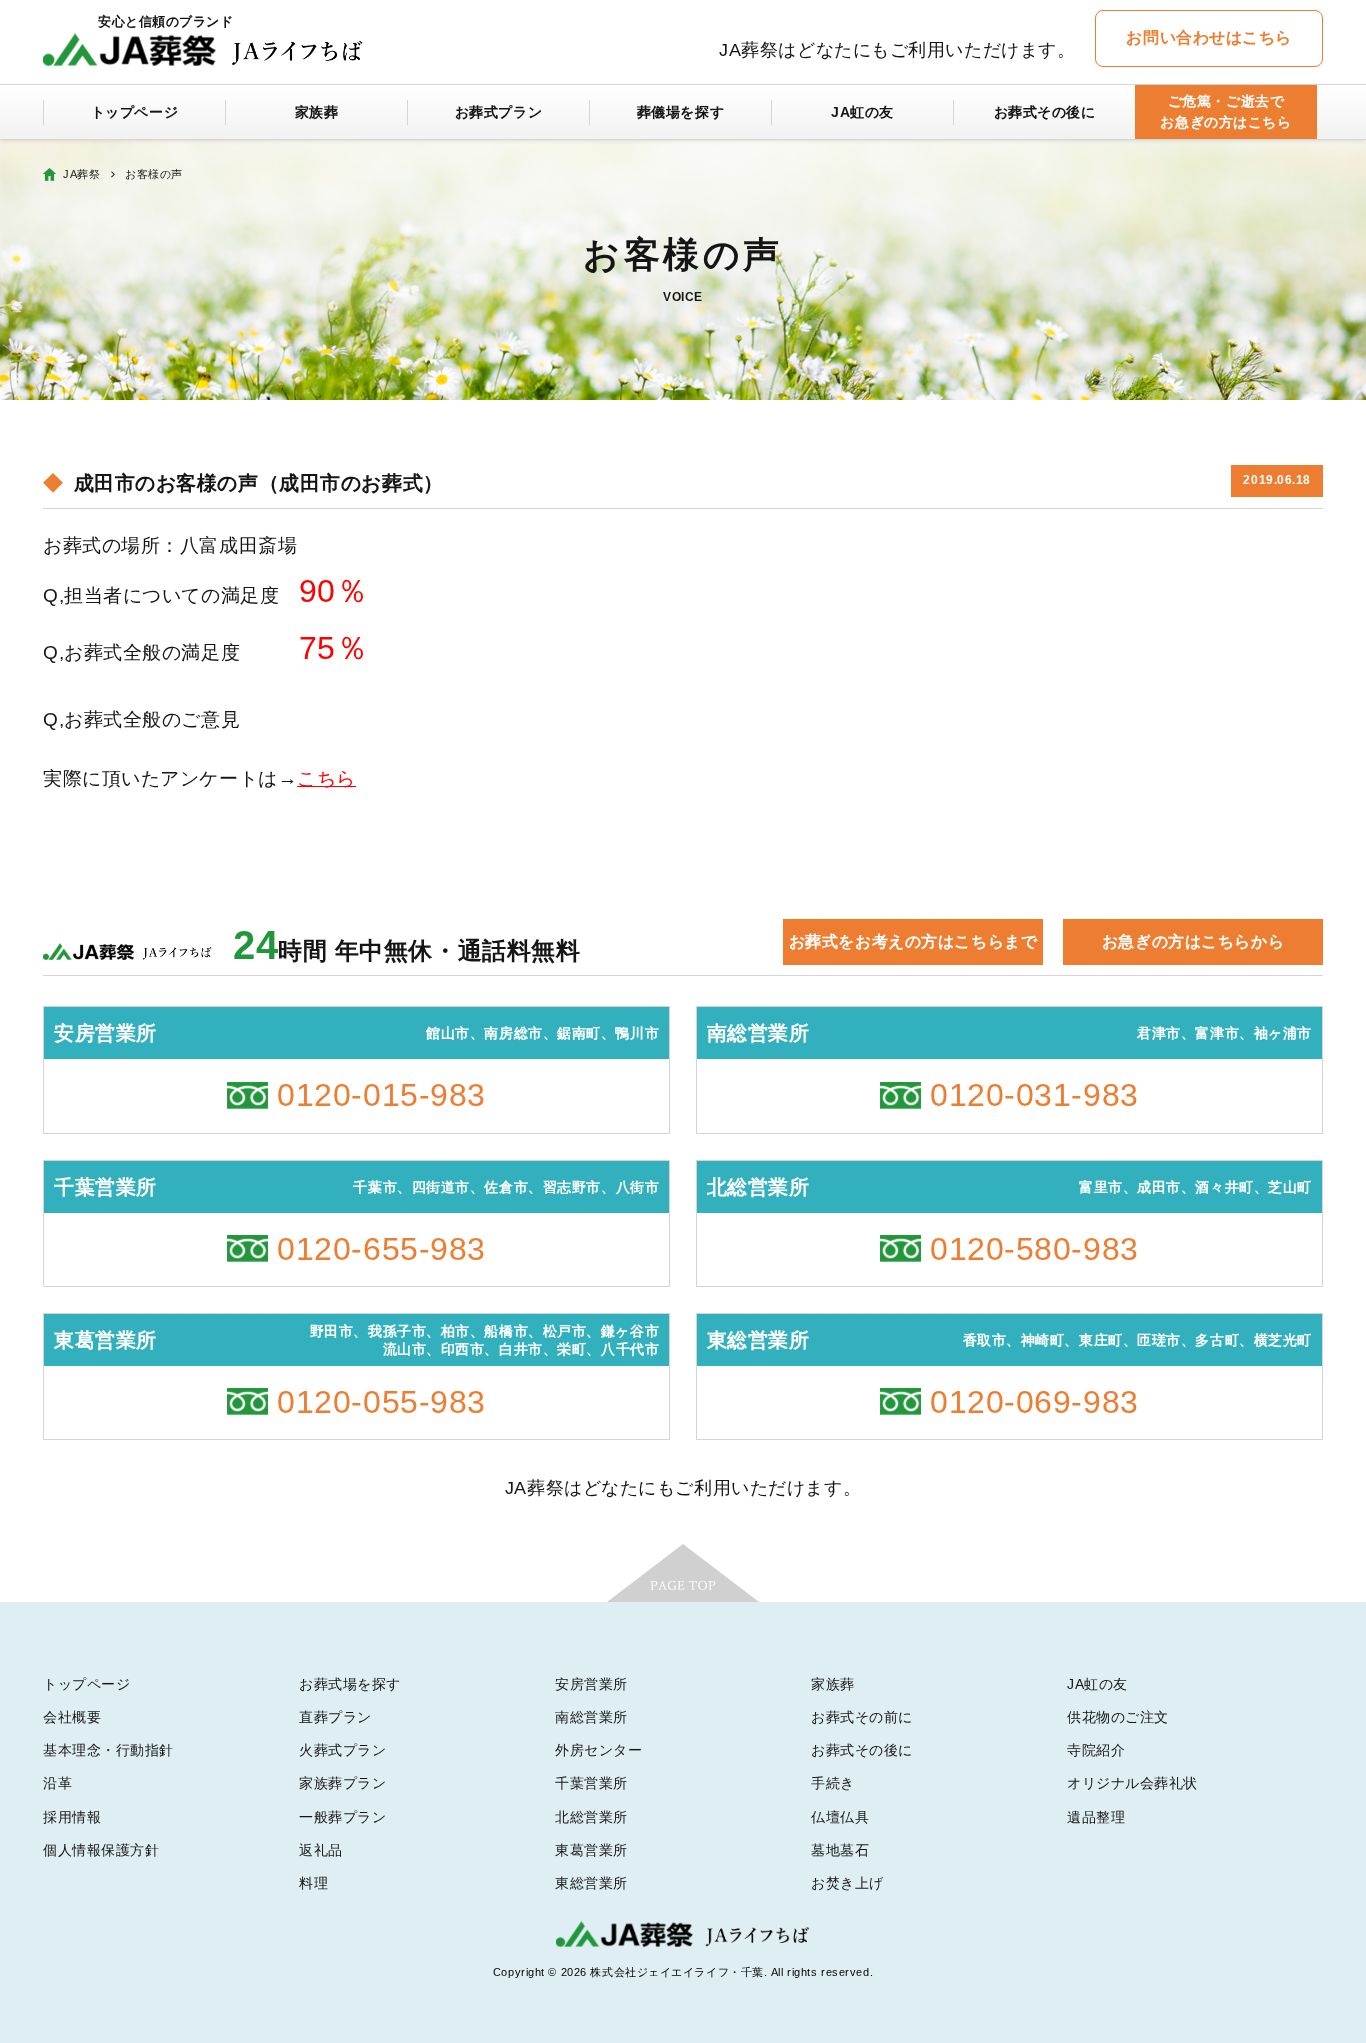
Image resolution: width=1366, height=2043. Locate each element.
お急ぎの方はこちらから (1193, 941)
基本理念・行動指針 (108, 1750)
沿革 (57, 1783)
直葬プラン (335, 1717)
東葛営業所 (591, 1850)
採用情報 (72, 1817)
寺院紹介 (1096, 1750)
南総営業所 (591, 1717)
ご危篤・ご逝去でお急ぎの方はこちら (1225, 111)
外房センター (598, 1750)
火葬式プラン (342, 1750)
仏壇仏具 (840, 1817)
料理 (313, 1883)
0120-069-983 (1034, 1402)
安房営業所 (591, 1684)
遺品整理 (1096, 1817)
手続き (833, 1783)
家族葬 (317, 112)
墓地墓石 (840, 1850)
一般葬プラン (342, 1817)
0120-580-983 (1034, 1249)
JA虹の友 (862, 112)
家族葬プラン (342, 1783)
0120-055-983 (381, 1402)
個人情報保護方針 (101, 1850)
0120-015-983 (381, 1095)
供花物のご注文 (1118, 1717)
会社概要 (72, 1717)
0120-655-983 (381, 1249)
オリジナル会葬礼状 (1132, 1783)
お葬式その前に (862, 1717)
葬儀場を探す (680, 112)
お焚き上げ (847, 1883)
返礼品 (321, 1850)
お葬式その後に (1045, 112)
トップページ (134, 112)
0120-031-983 (1034, 1095)
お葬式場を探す (350, 1684)
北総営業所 (591, 1817)
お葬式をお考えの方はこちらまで (913, 941)
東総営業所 (591, 1883)
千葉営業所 (591, 1783)
